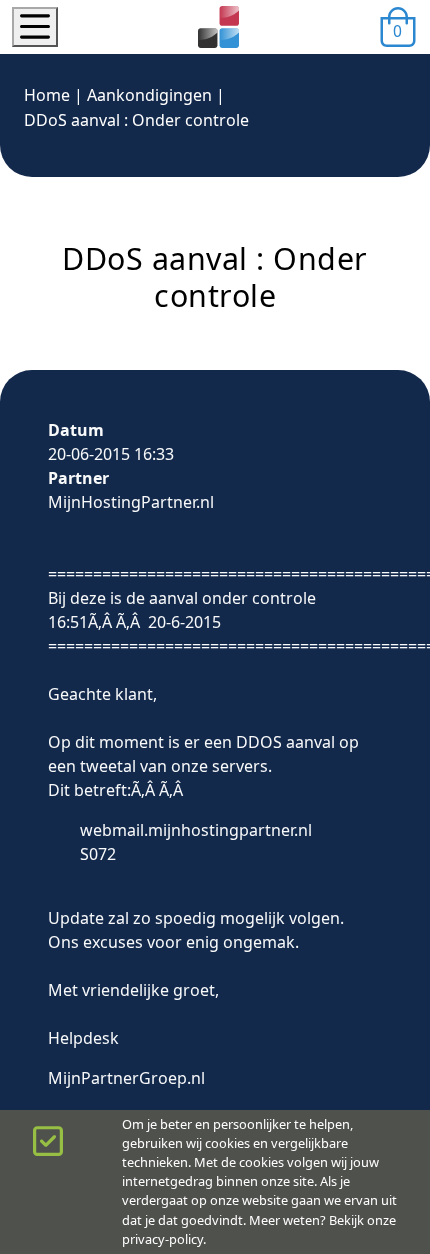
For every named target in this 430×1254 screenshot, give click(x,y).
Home (47, 95)
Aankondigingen (149, 95)
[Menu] (35, 27)
